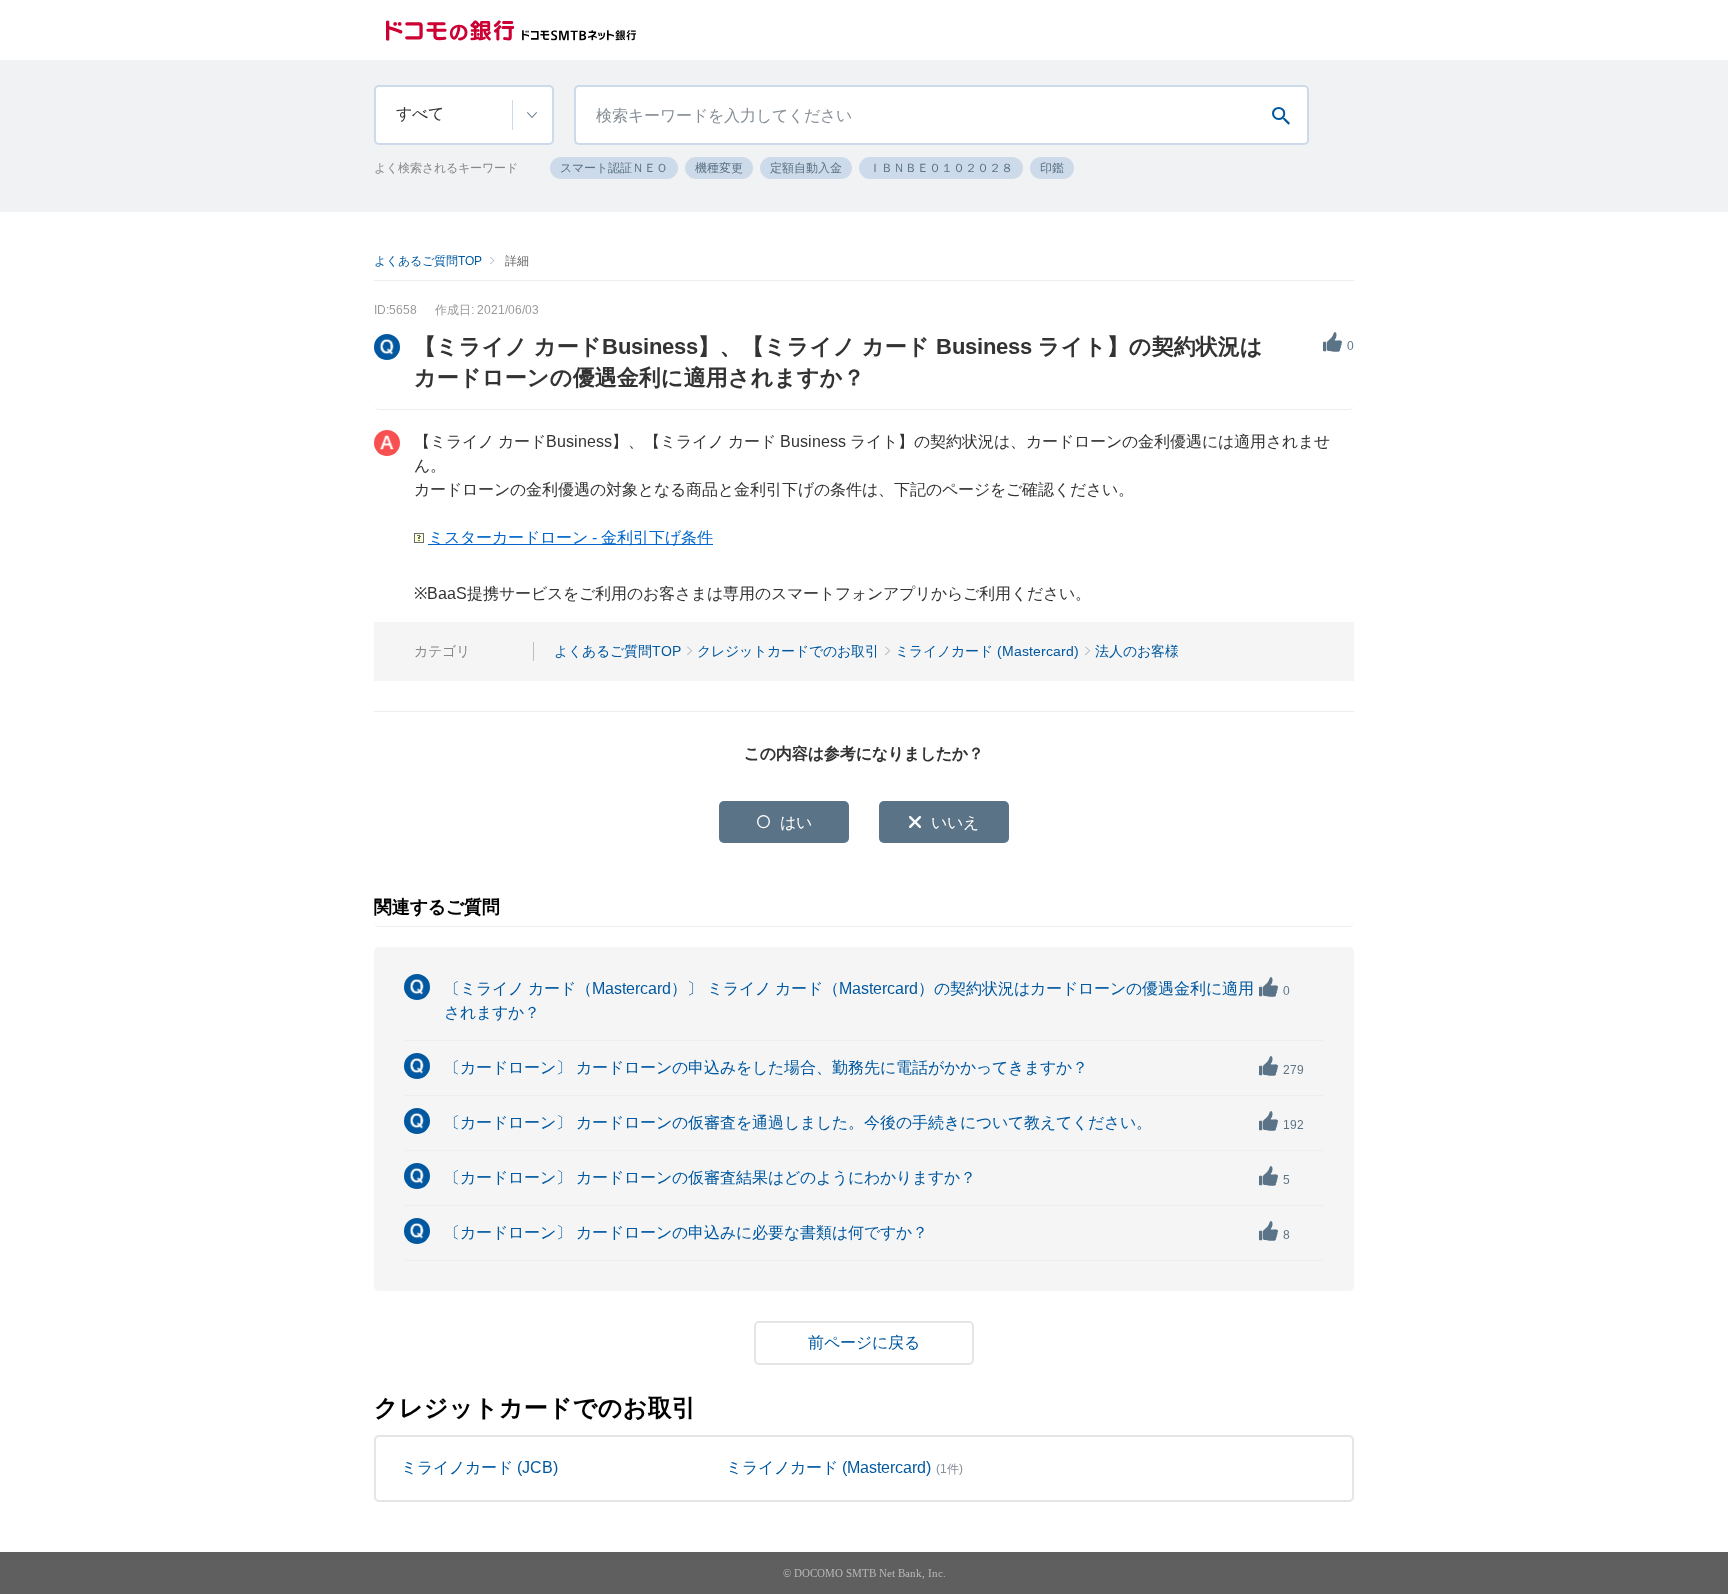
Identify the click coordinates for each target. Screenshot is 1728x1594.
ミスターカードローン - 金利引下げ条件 (570, 537)
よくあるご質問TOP (428, 261)
